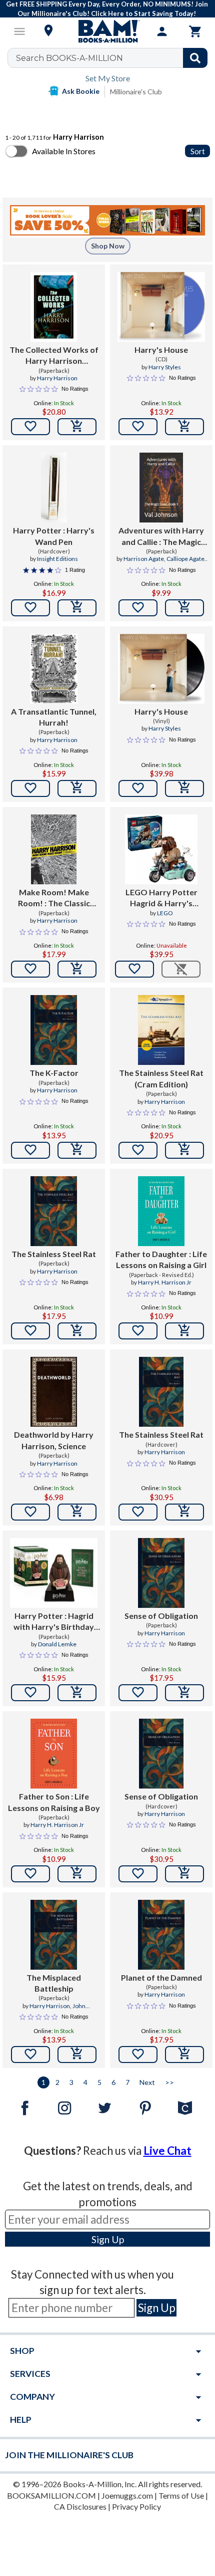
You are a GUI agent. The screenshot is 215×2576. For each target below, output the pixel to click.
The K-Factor (54, 1073)
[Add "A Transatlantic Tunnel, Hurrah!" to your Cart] (77, 788)
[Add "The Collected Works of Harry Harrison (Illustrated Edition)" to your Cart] (77, 427)
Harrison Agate (144, 559)
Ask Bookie (81, 91)
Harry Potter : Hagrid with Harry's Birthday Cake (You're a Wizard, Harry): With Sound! (54, 1622)
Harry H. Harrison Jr (165, 1282)
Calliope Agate (185, 559)
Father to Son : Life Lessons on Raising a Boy (54, 1802)
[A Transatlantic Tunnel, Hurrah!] (54, 669)
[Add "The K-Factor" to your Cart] (77, 1150)
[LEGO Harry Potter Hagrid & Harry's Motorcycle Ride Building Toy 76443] (161, 849)
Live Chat (167, 2151)
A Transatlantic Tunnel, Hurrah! (54, 717)
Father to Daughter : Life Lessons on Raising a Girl (161, 1259)
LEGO (165, 913)
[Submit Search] (195, 58)
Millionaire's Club (136, 92)
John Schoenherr (62, 2010)
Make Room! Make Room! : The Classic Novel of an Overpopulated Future (54, 898)
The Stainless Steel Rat (54, 1254)
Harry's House (161, 350)
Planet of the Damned (161, 1977)
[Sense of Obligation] (161, 1573)
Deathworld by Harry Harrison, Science (54, 1440)
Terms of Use (181, 2495)
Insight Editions (57, 559)
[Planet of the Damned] (161, 1935)
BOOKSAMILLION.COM (51, 2495)
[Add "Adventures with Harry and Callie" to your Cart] (184, 608)
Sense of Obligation (161, 1616)
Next (147, 2082)
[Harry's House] (161, 307)
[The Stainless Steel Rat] (54, 1211)
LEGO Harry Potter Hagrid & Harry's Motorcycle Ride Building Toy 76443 (161, 898)
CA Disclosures (80, 2506)
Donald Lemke (57, 1644)
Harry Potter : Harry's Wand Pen (54, 536)
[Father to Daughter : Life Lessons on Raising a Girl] (161, 1211)
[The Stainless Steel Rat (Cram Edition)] (161, 1030)
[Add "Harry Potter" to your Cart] (77, 608)
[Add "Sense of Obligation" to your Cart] (184, 1693)
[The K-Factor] (54, 1030)
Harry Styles (165, 367)
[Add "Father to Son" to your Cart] (77, 1874)
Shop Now (108, 246)
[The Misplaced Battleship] (54, 1935)
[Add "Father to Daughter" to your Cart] (184, 1331)
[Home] (107, 31)
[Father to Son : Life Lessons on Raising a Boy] (54, 1754)
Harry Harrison (57, 378)
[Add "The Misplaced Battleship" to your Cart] (77, 2055)
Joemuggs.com (127, 2495)
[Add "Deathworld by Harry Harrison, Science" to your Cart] (77, 1512)
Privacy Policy (136, 2506)
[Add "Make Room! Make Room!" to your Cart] (77, 969)
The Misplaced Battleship (54, 1983)
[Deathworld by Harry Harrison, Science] (54, 1392)
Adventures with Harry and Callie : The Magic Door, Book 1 (161, 536)
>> (169, 2082)
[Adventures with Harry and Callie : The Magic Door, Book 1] (161, 488)
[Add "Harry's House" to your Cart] (184, 427)
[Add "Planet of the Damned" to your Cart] (184, 2055)
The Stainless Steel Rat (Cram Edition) (161, 1078)
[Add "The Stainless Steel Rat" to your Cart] (77, 1331)
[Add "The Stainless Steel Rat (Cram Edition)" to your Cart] (184, 1150)
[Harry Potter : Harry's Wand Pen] (53, 488)
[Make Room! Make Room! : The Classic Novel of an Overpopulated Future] (54, 849)
